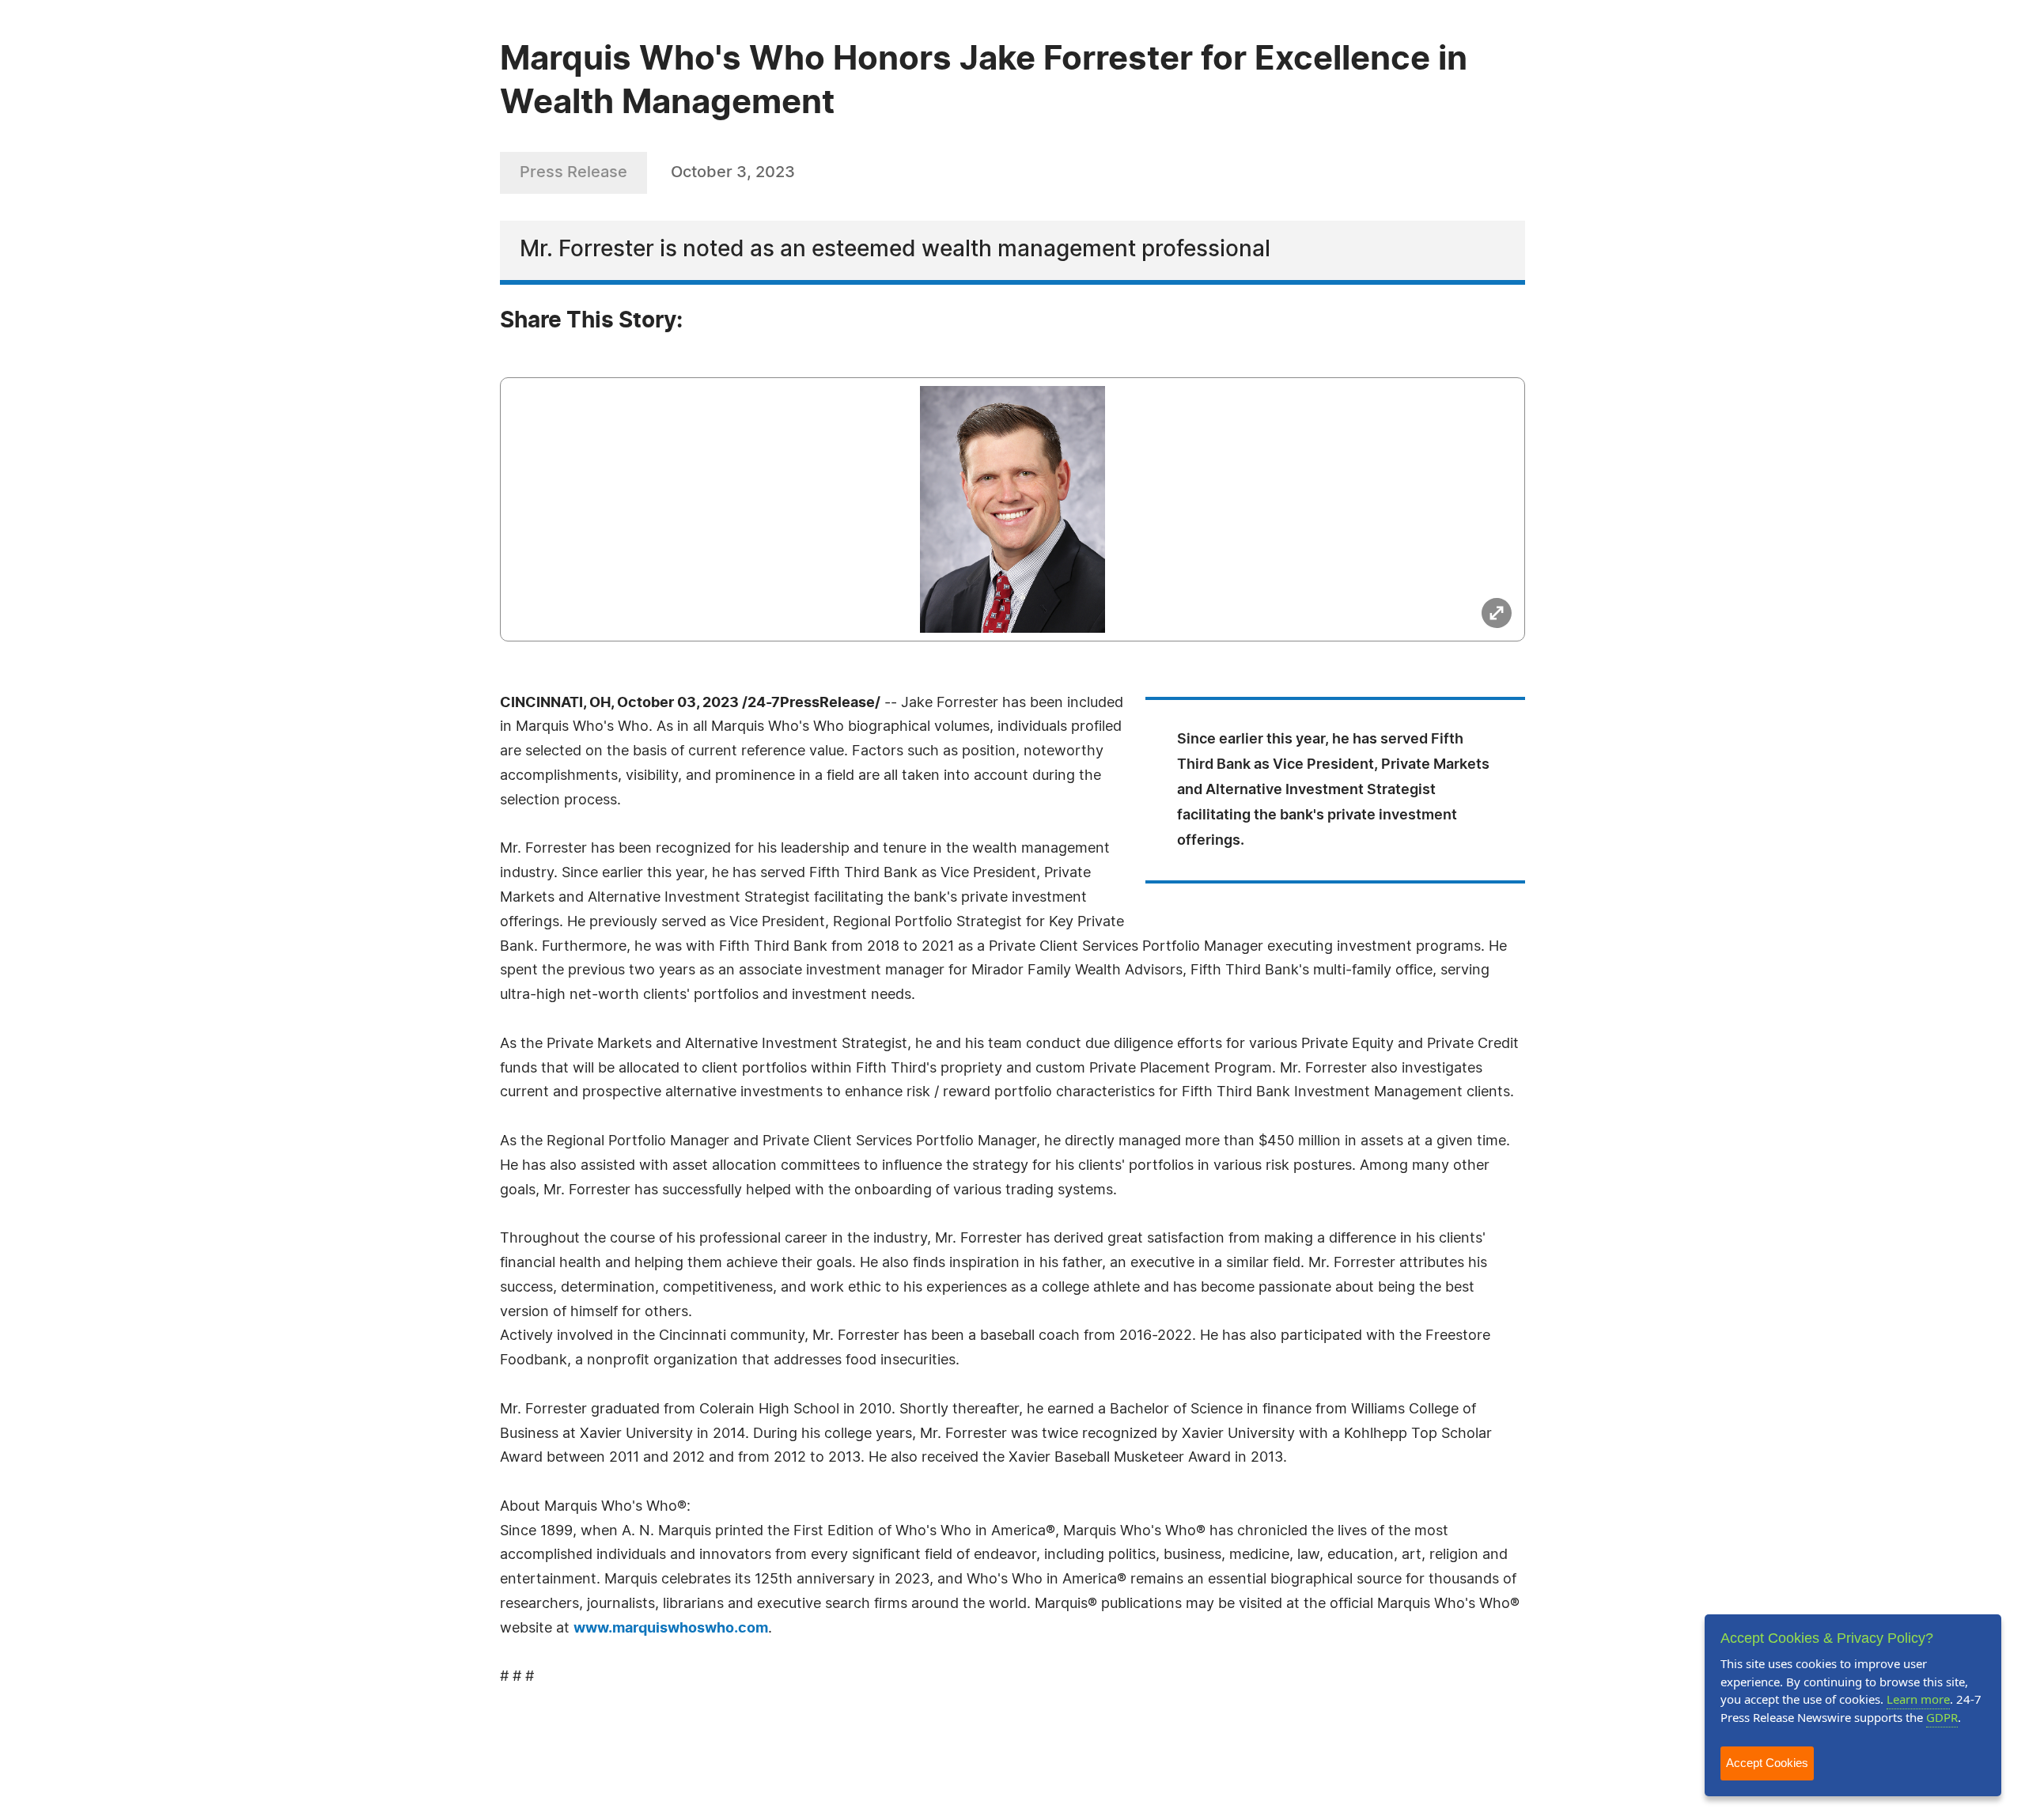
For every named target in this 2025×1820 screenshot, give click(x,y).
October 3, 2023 (733, 172)
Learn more (1918, 1699)
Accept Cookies (1767, 1763)
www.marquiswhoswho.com (671, 1629)
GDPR (1942, 1717)
